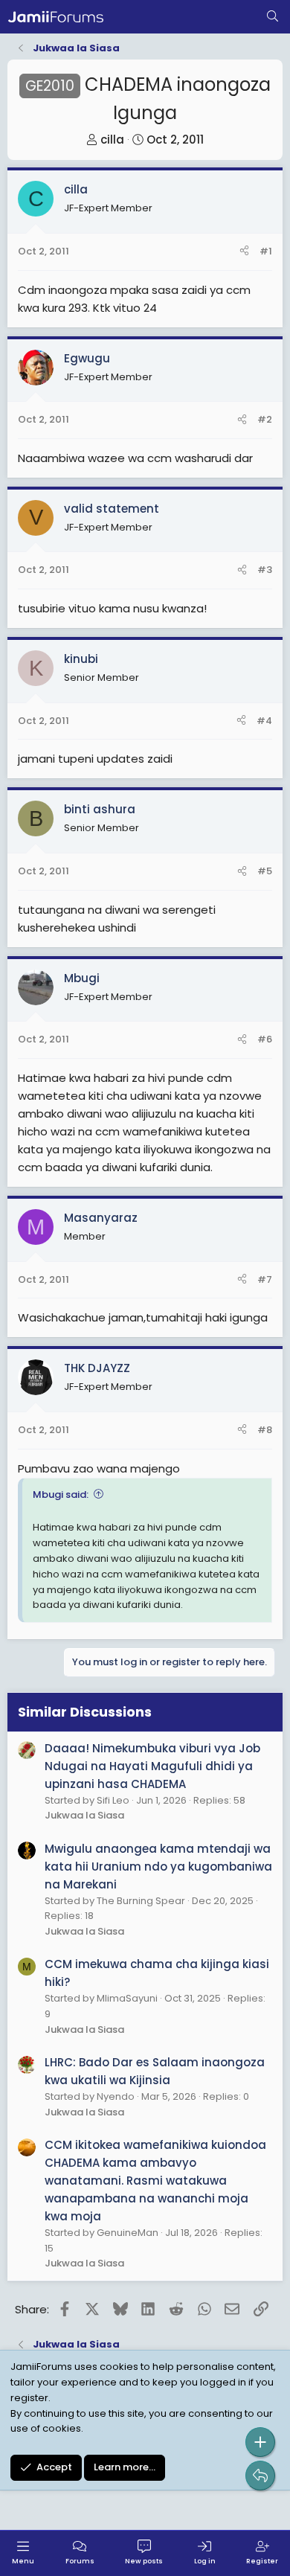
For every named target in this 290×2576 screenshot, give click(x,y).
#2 (265, 419)
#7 (265, 1279)
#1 (266, 251)
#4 (264, 721)
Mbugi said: (61, 1494)
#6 (265, 1039)
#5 (265, 871)
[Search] (273, 17)
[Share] (244, 252)
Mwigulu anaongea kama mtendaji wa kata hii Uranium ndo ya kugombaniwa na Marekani (158, 1867)
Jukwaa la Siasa (84, 1815)
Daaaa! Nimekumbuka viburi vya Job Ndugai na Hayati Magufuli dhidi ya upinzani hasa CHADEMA (152, 1766)
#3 (265, 570)
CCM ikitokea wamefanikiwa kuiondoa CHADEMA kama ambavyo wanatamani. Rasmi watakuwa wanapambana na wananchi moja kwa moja (155, 2181)
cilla (112, 140)
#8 (265, 1430)
